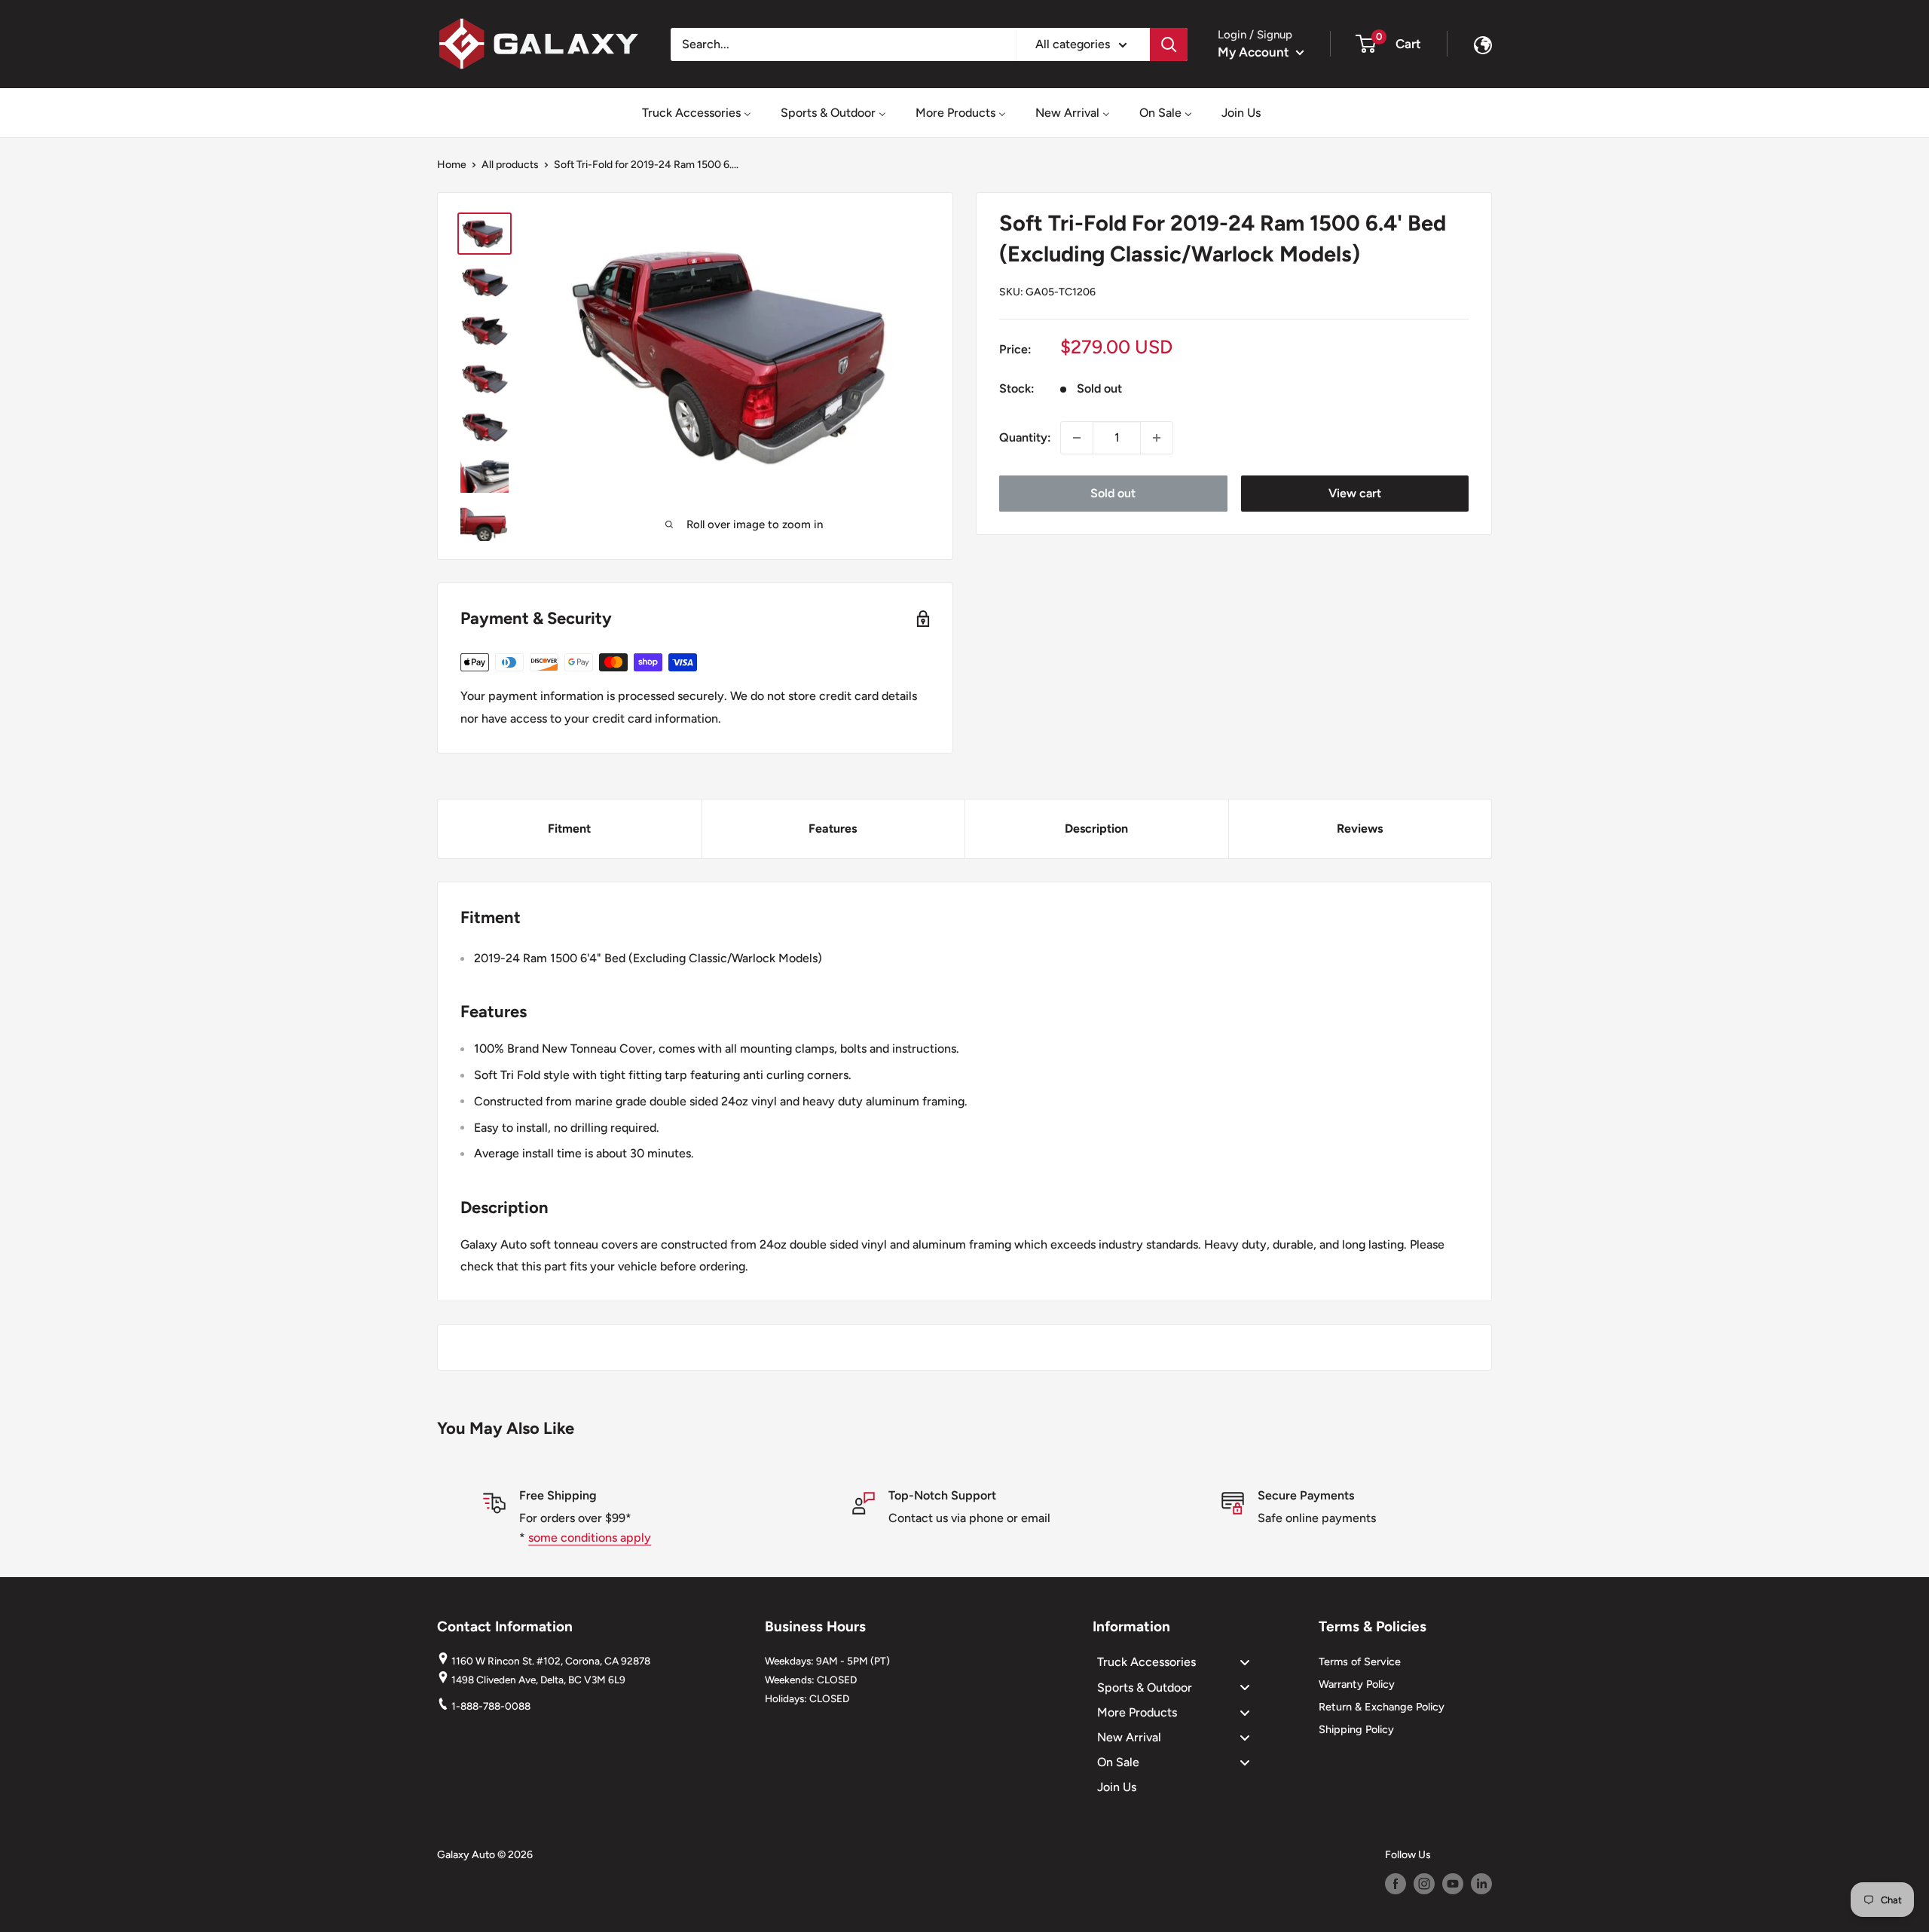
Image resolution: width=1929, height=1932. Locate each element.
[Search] (1169, 44)
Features (833, 828)
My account (1255, 52)
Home (452, 165)
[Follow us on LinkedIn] (1481, 1884)
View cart (1355, 493)
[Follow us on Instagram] (1424, 1884)
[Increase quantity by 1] (1157, 438)
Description (1096, 828)
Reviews (1360, 828)
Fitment (569, 828)
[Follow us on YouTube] (1453, 1884)
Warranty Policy (1357, 1684)
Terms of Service (1360, 1661)
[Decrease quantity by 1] (1077, 438)
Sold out (1113, 493)
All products (510, 165)
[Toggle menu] (1245, 1663)
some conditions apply (590, 1538)
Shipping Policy (1356, 1729)
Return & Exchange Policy (1382, 1707)
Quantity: (1025, 437)
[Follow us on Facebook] (1396, 1884)
